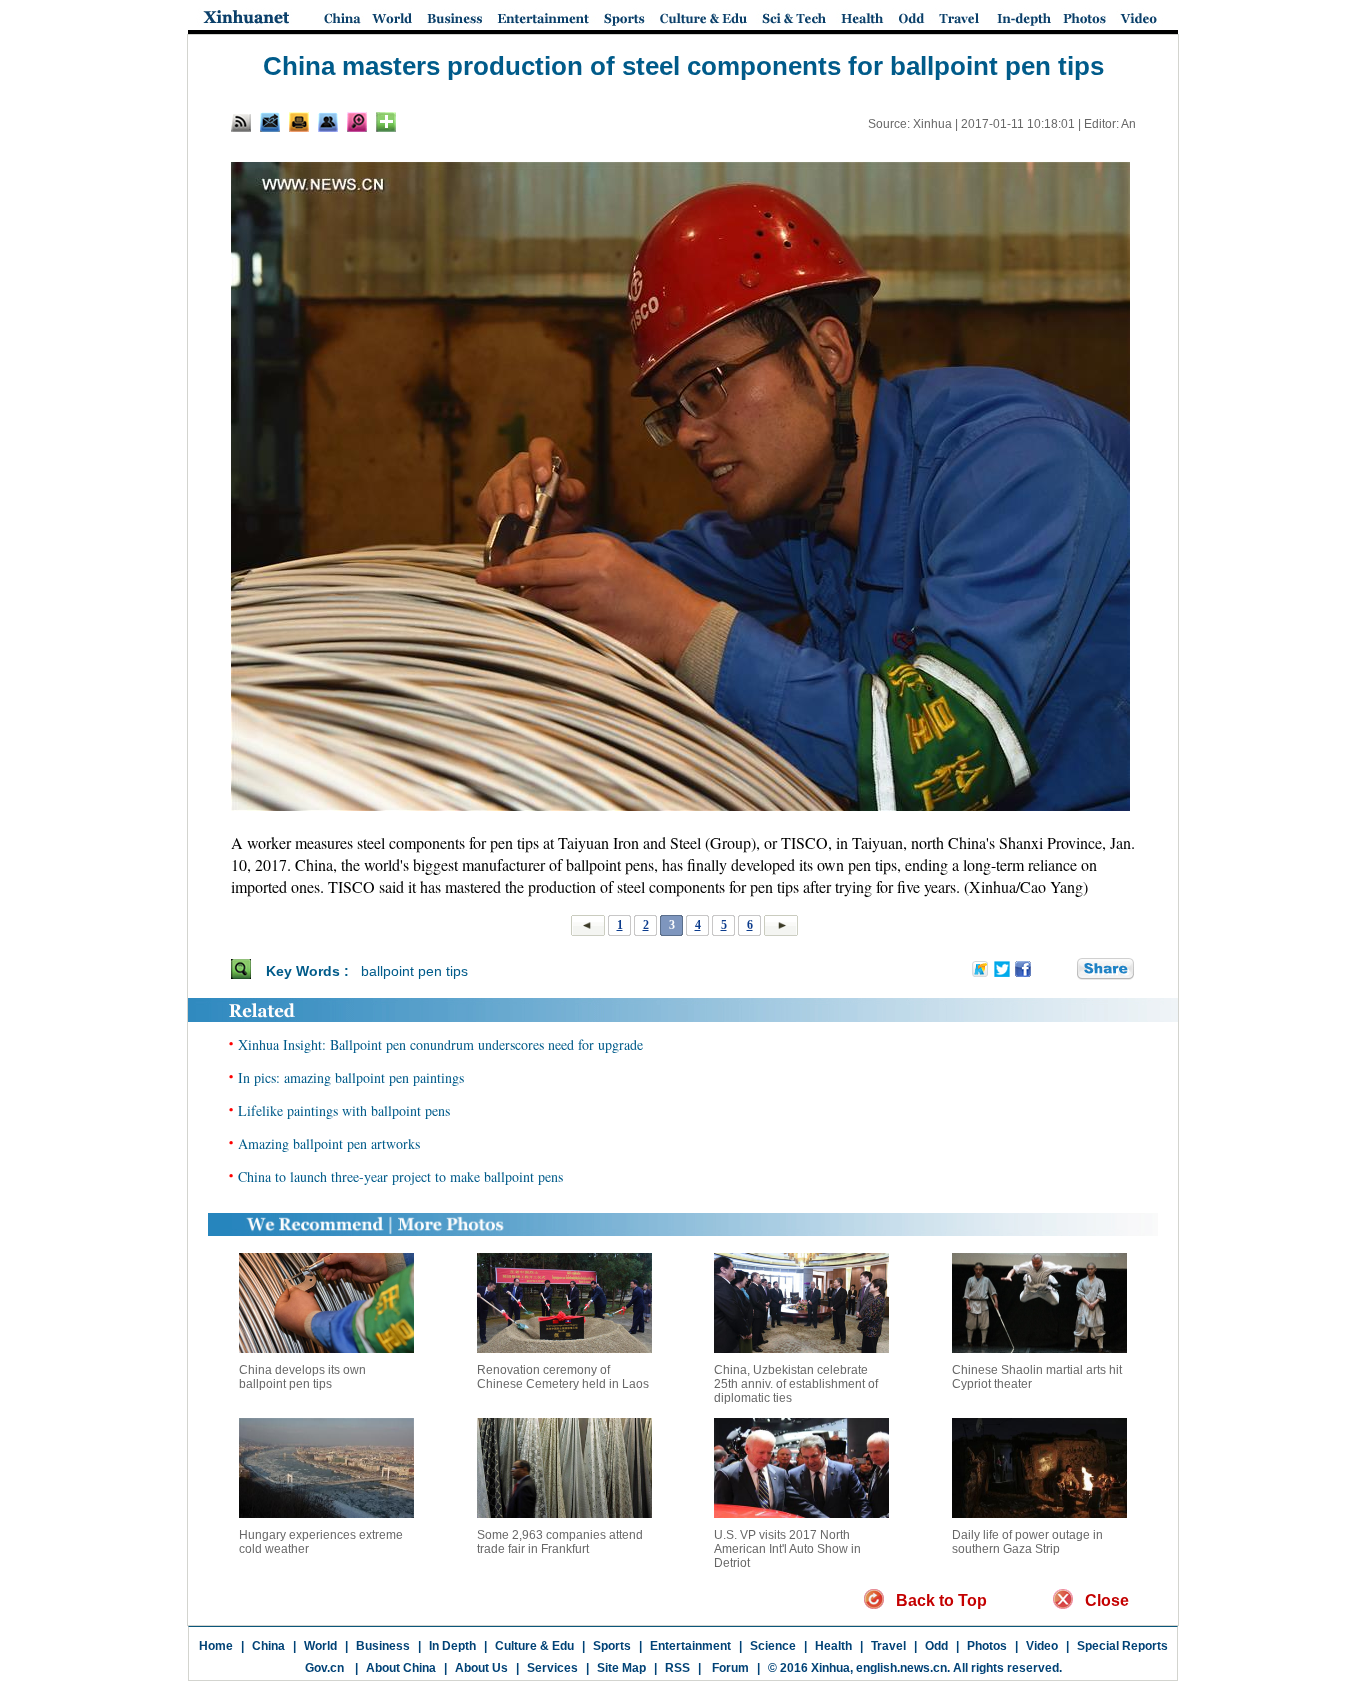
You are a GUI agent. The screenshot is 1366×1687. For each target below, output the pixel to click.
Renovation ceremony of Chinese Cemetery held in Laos (563, 1377)
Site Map (621, 1668)
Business (383, 1646)
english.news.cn (901, 1668)
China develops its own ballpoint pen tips (302, 1377)
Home (216, 1646)
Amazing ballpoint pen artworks (329, 1143)
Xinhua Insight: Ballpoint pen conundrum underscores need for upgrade (440, 1044)
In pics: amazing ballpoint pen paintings (351, 1077)
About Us (481, 1668)
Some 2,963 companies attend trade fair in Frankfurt (560, 1542)
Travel (888, 1646)
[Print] (299, 122)
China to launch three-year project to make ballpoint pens (400, 1176)
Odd (936, 1646)
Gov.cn (324, 1668)
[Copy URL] (328, 122)
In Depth (452, 1646)
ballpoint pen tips (414, 971)
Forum (729, 1668)
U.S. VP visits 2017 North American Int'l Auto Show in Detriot (787, 1549)
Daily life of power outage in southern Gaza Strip (1027, 1542)
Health (833, 1646)
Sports (612, 1646)
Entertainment (690, 1646)
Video (1042, 1646)
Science (773, 1646)
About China (401, 1668)
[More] (386, 122)
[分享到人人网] (1063, 970)
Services (552, 1668)
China (268, 1646)
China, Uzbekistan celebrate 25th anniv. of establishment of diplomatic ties (796, 1384)
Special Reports (1122, 1646)
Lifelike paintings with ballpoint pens (344, 1110)
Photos (987, 1646)
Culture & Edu (534, 1646)
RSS (677, 1668)
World (320, 1646)
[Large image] (357, 122)
